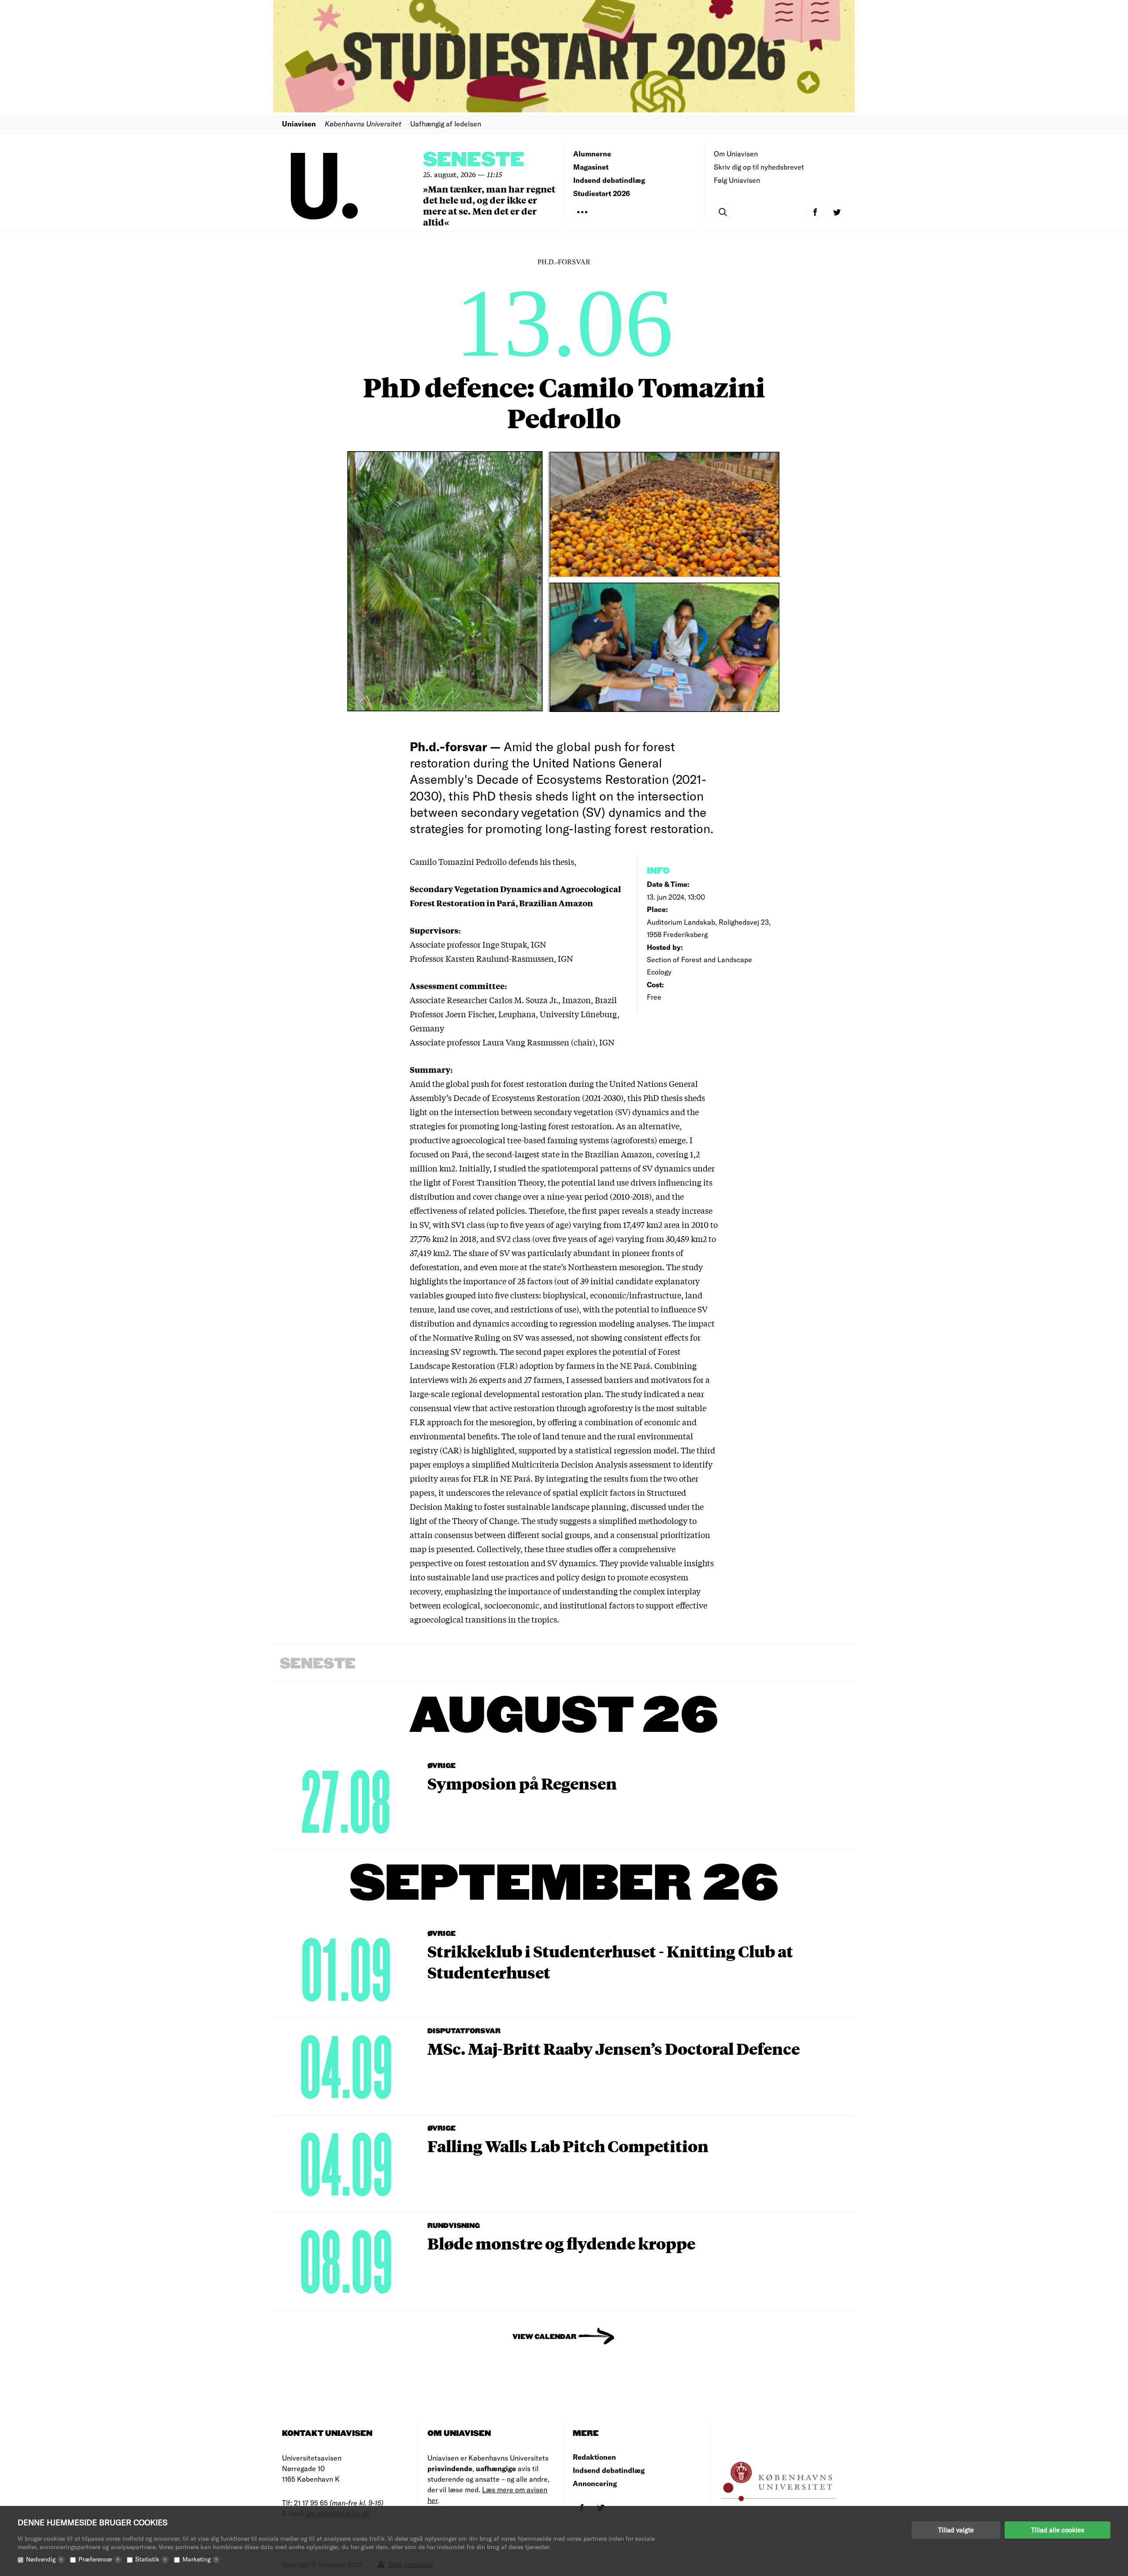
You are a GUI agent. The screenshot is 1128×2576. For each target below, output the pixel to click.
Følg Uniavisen (737, 180)
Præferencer (99, 2559)
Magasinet (591, 167)
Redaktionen (594, 2457)
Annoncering (595, 2483)
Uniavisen (299, 124)
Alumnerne (592, 154)
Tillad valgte (956, 2530)
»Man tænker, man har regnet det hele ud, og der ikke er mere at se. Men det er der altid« (489, 205)
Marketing (200, 2559)
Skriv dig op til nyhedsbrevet (759, 167)
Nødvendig (44, 2559)
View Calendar (544, 2337)
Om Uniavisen (736, 154)
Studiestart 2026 (602, 193)
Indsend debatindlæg (609, 180)
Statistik (151, 2559)
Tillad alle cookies (1057, 2530)
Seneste (474, 160)
